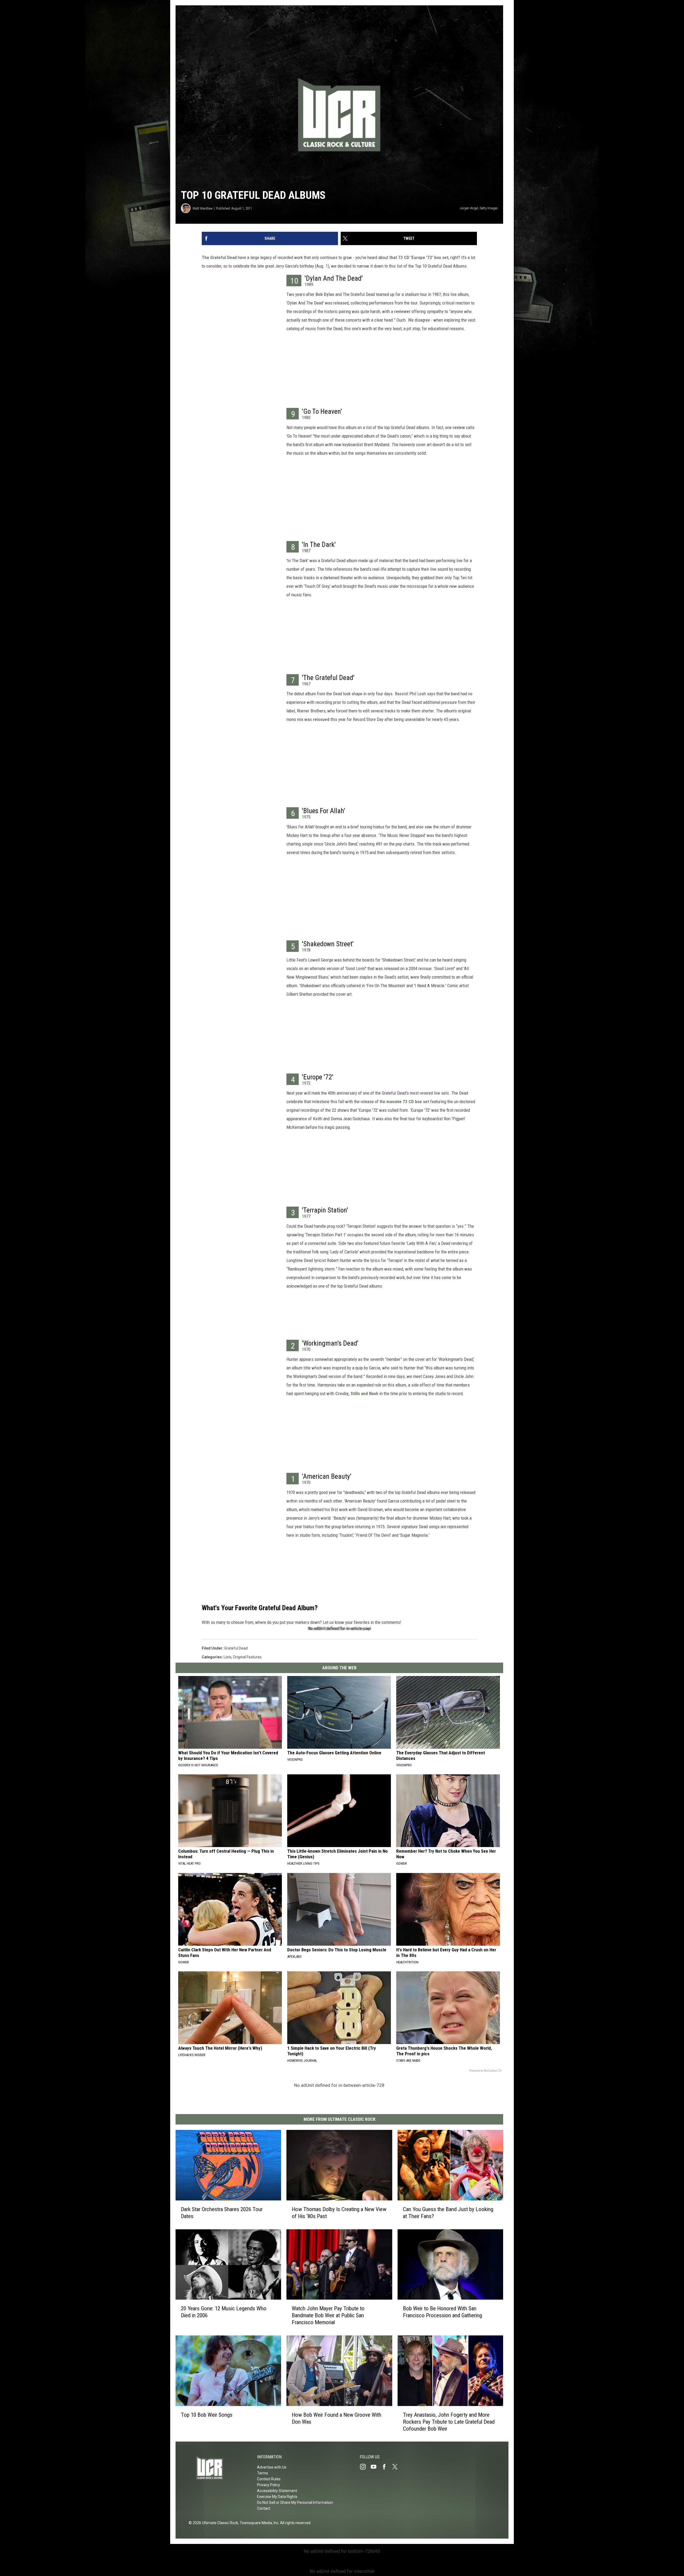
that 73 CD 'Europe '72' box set (419, 257)
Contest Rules (269, 2479)
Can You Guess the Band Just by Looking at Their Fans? (448, 2212)
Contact (264, 2508)
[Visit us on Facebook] (386, 2467)
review (459, 427)
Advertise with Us (272, 2467)
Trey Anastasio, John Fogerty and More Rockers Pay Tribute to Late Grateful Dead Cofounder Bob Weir (449, 2421)
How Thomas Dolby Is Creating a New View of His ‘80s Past (339, 2212)
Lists (228, 1657)
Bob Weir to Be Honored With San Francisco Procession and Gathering (442, 2312)
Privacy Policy (269, 2485)
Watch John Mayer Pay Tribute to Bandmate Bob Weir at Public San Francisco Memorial (328, 2315)
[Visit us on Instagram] (365, 2467)
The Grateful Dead (219, 257)
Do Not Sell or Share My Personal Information (295, 2502)
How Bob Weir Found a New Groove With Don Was (337, 2418)
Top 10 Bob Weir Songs (207, 2415)
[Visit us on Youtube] (376, 2467)
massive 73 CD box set (408, 1102)
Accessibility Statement (277, 2491)
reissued (321, 719)
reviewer (402, 311)
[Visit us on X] (397, 2467)
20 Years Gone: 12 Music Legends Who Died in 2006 (224, 2312)
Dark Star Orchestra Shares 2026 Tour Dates (222, 2212)
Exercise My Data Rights (277, 2497)
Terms (263, 2473)
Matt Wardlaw (203, 208)
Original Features (247, 1657)
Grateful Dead (236, 1648)
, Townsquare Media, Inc (258, 2523)
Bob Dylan (325, 294)
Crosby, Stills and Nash (357, 1393)
